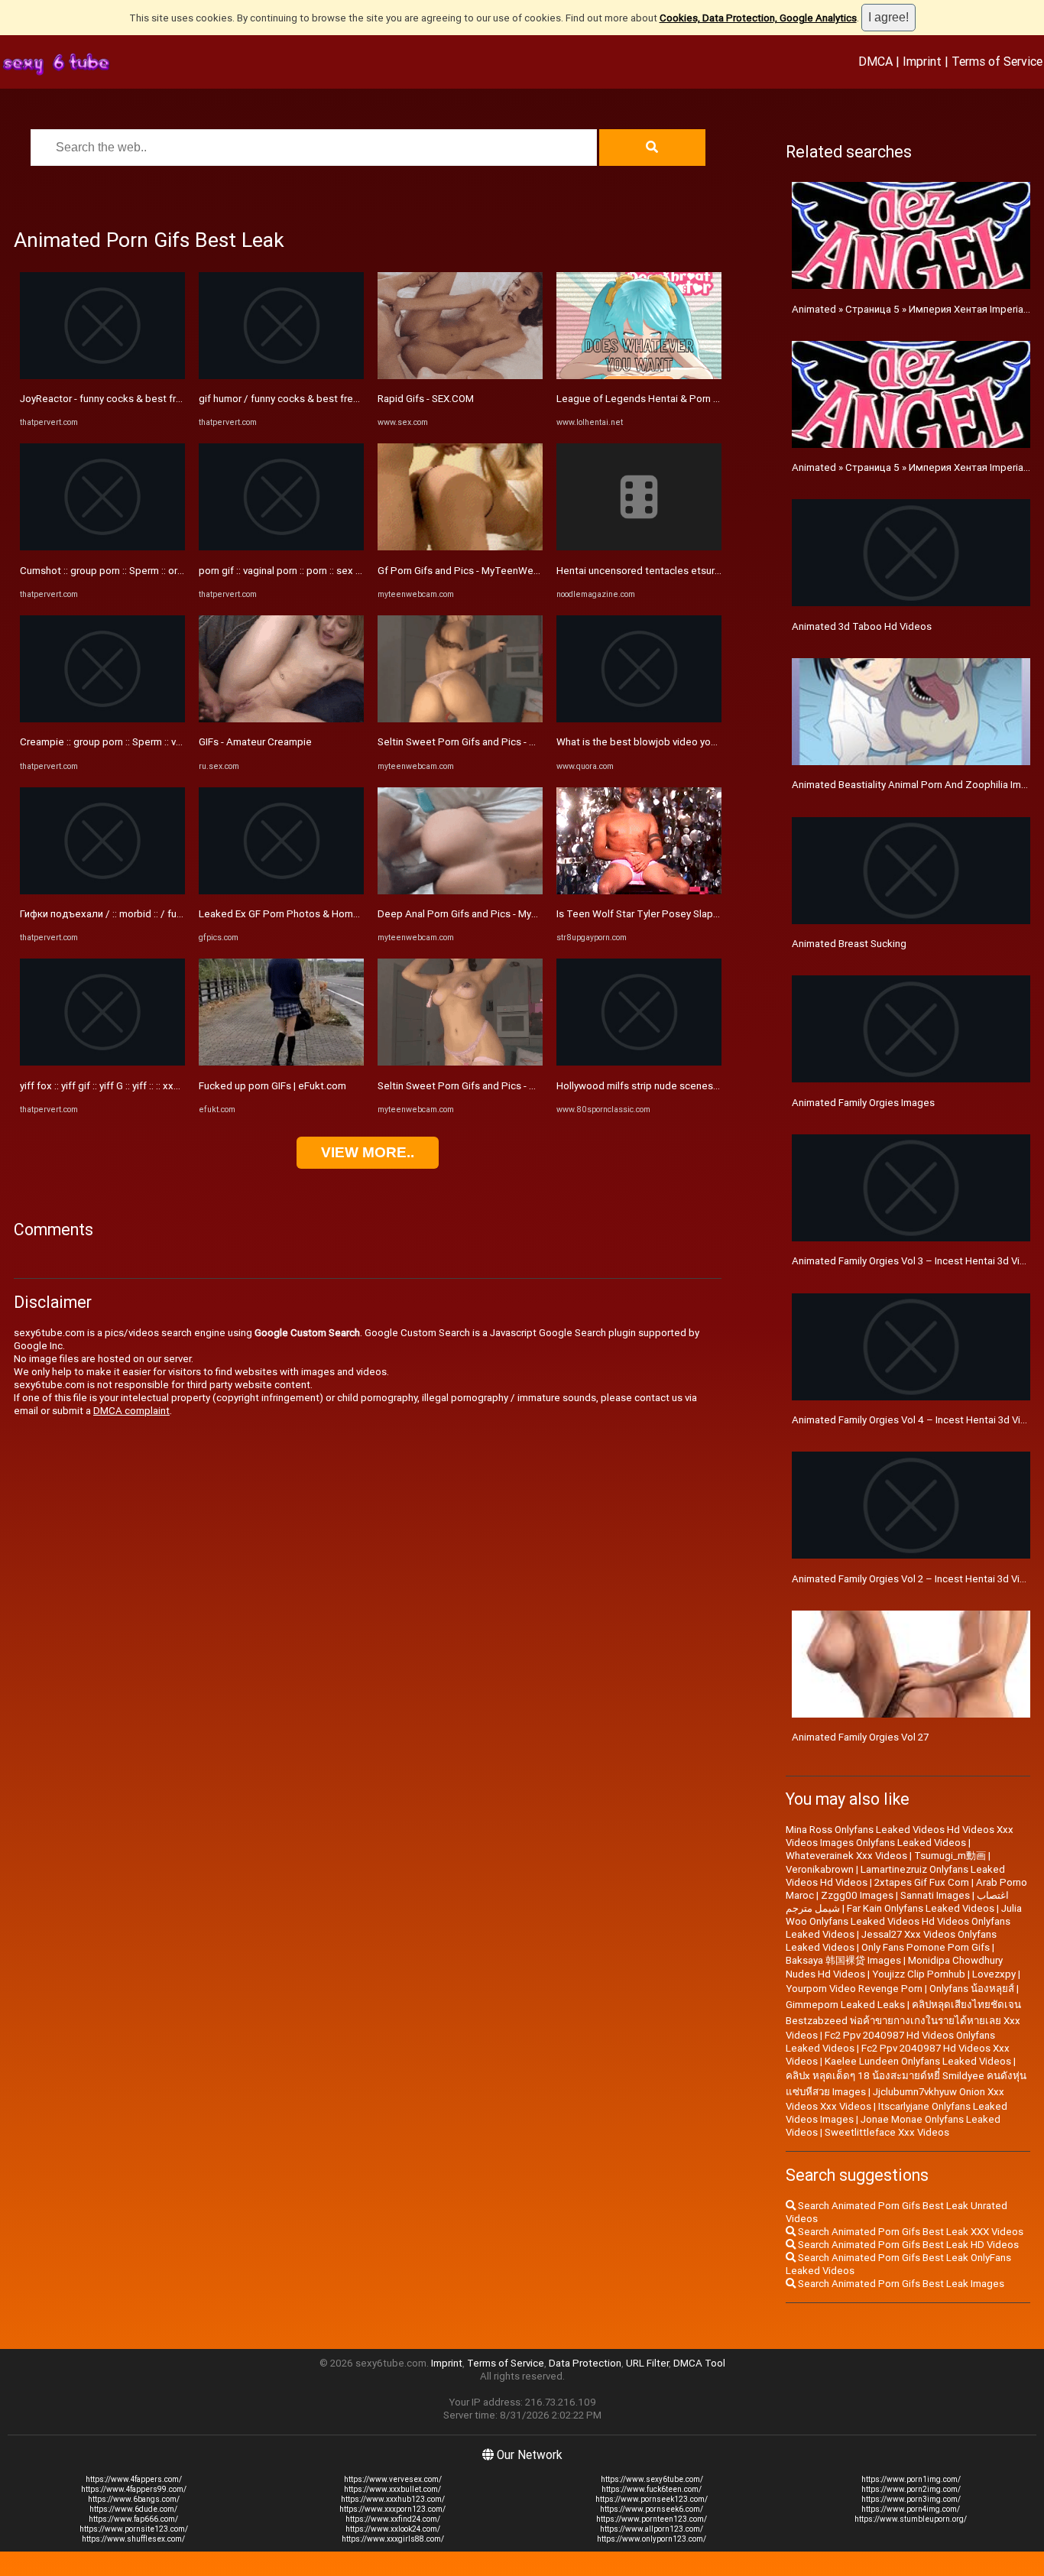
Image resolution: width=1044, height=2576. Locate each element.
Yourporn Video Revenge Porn (854, 1989)
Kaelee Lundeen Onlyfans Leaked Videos (918, 2061)
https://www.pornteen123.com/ (652, 2519)
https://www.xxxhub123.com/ (393, 2499)
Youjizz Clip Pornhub (919, 1974)
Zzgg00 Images (857, 1895)
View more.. (368, 1152)
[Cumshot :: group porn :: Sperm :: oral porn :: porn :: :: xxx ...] (102, 547)
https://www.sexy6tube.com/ (652, 2479)
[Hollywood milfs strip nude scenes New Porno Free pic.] (639, 1062)
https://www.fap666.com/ (133, 2519)
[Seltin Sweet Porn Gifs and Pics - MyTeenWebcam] (460, 719)
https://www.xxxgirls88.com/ (393, 2539)
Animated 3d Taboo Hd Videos (862, 626)
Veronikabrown (820, 1869)
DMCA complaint (131, 1411)
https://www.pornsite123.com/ (134, 2529)
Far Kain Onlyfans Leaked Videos (921, 1908)
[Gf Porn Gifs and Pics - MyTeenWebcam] (460, 547)
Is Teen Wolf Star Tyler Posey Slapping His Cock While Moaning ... (705, 914)
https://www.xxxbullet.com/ (392, 2489)
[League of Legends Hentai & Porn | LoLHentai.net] (639, 376)
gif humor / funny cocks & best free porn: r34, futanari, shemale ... (346, 399)
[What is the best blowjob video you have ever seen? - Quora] (639, 719)
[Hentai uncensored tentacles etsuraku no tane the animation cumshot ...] (639, 547)
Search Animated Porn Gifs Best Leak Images (900, 2284)
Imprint (922, 61)
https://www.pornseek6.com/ (652, 2509)
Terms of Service (997, 61)
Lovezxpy (994, 1974)
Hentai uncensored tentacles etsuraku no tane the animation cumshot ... (720, 571)
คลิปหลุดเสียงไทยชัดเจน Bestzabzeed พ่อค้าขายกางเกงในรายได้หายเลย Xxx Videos (903, 2020)
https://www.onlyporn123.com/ (652, 2539)
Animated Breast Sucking (849, 944)
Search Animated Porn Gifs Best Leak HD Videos (907, 2245)
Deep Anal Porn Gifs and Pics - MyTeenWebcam (486, 914)
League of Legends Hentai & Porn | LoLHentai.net (669, 399)
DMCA (875, 61)
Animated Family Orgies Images (863, 1103)
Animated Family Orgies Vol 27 (860, 1737)
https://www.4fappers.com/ (134, 2479)
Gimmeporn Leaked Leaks (845, 2005)
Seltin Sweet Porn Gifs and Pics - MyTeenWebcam (492, 742)
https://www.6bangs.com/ (134, 2499)
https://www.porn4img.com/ (911, 2509)
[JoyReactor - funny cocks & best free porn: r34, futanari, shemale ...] (102, 376)
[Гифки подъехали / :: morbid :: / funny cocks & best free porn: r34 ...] (102, 891)
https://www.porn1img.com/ (911, 2479)
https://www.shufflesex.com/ (133, 2539)
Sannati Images (935, 1895)
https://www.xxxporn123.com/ (392, 2509)
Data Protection (585, 2363)
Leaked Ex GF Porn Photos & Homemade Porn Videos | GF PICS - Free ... (362, 914)
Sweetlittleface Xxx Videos (887, 2132)
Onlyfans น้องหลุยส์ (972, 1989)
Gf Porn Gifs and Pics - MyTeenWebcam (468, 571)
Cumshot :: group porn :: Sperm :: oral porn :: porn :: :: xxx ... (149, 571)
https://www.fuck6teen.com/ (652, 2489)
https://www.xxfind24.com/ (393, 2519)
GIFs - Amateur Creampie (255, 742)
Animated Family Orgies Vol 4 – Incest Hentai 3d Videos (918, 1420)
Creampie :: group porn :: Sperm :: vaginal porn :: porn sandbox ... (163, 742)
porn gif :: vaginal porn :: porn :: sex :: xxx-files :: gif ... (315, 571)
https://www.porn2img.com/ (911, 2489)
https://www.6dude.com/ (133, 2509)
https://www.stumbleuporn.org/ (911, 2519)
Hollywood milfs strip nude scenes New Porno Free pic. (682, 1086)
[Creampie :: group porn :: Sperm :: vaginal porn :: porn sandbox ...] (102, 719)
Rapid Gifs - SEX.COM (426, 399)
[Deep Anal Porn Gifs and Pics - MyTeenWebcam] (460, 891)
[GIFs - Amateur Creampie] (281, 719)
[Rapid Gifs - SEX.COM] (460, 376)
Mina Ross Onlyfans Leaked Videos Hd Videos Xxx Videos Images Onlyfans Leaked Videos (900, 1836)
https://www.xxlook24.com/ (393, 2529)
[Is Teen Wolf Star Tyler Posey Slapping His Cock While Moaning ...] (639, 891)
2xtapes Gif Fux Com (922, 1882)
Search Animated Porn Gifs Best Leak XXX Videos (909, 2232)
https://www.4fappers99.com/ (134, 2489)
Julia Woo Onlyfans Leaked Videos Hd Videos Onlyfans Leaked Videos (904, 1921)
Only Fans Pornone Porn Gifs (926, 1947)
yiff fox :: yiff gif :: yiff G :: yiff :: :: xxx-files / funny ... (132, 1086)
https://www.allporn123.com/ (652, 2529)
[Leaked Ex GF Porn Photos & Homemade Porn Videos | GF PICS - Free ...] (281, 891)
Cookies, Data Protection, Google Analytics (758, 18)
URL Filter (647, 2363)
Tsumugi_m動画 (950, 1856)
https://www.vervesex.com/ (393, 2479)
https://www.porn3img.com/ (911, 2499)
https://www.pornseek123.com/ (652, 2499)
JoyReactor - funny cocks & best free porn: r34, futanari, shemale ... (171, 399)
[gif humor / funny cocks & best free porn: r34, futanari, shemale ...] (281, 376)
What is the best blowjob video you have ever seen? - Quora (692, 742)
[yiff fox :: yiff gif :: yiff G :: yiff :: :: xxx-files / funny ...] (102, 1062)
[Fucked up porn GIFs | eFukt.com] (281, 1062)
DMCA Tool (699, 2363)
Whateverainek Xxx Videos (846, 1856)
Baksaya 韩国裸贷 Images (843, 1960)
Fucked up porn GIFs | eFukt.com (272, 1086)
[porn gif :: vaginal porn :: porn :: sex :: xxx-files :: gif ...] (281, 547)
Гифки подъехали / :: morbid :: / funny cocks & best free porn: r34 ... (173, 914)
